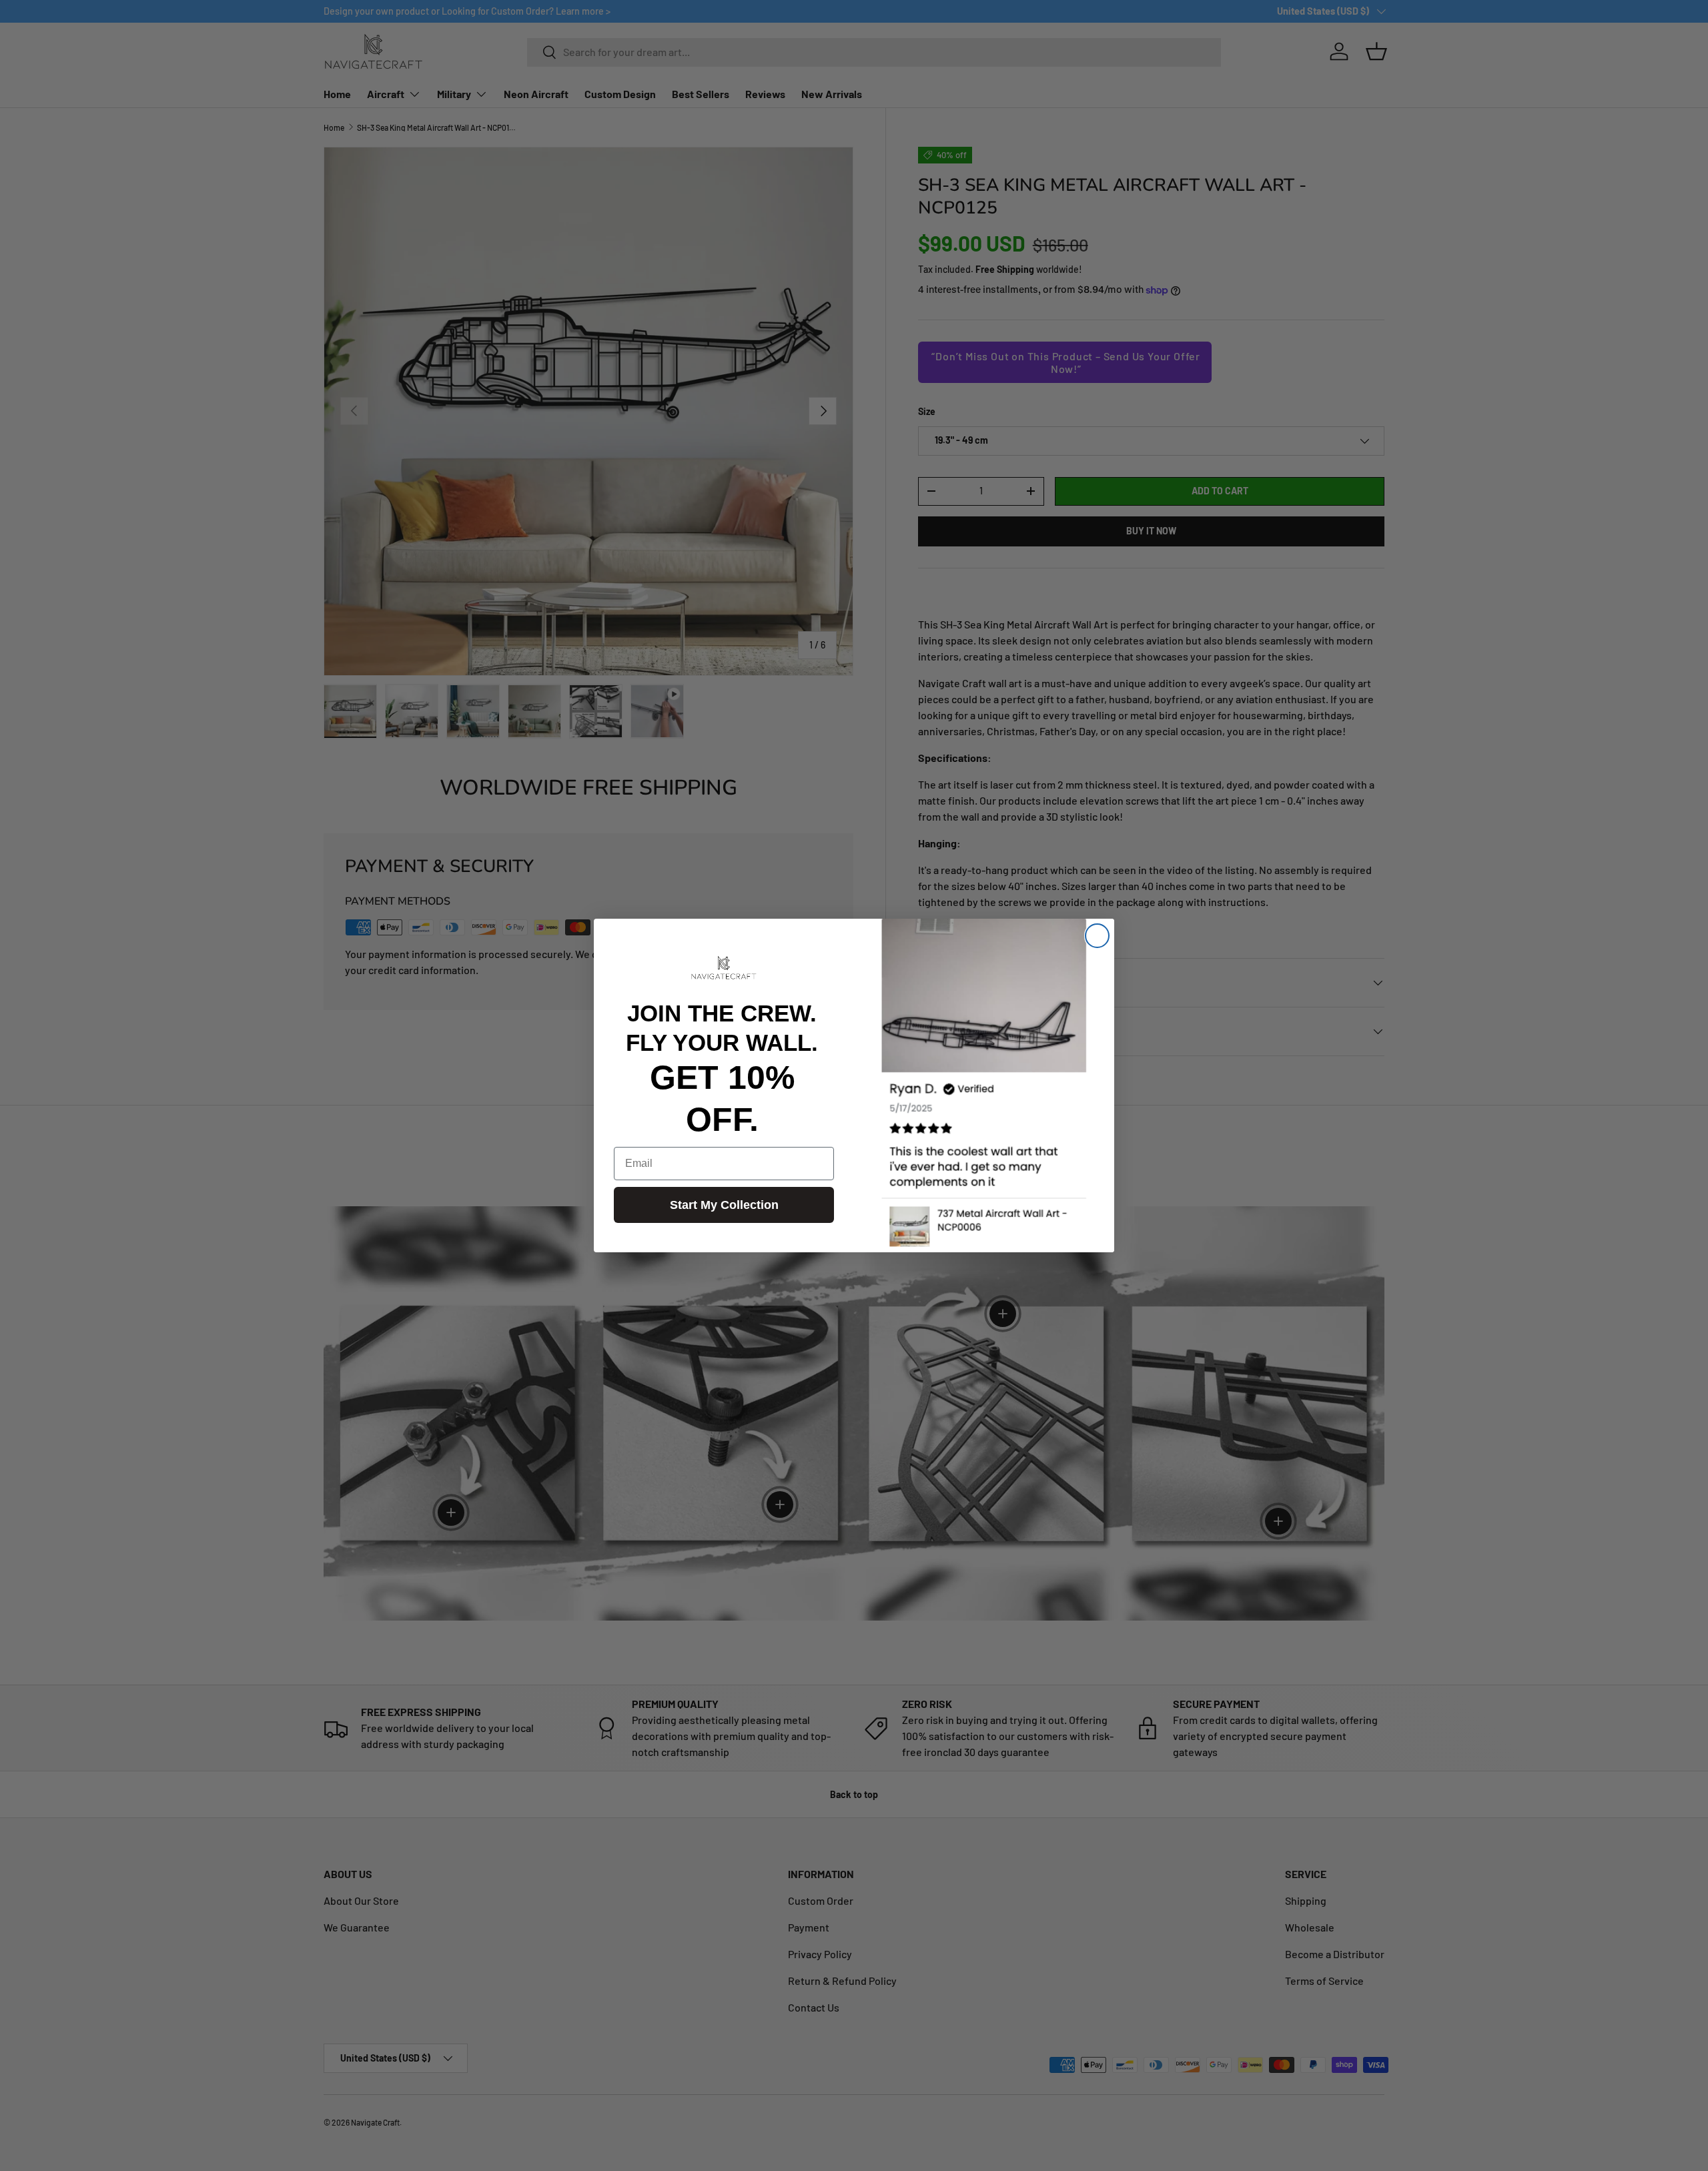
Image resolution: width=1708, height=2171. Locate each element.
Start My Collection (724, 1205)
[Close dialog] (1097, 936)
